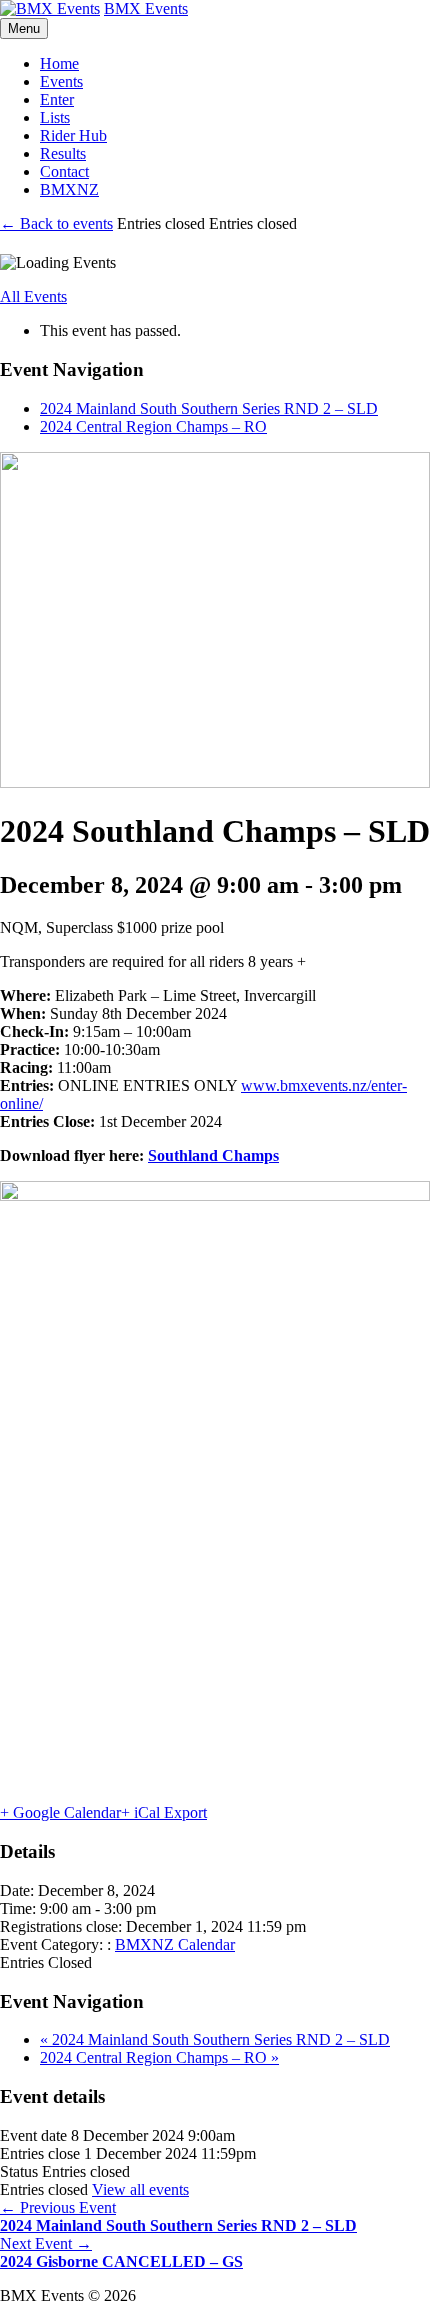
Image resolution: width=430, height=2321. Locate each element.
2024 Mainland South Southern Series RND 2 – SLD (209, 408)
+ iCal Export (164, 1812)
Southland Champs (213, 1155)
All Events (33, 296)
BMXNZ (69, 189)
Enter (57, 99)
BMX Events (146, 8)
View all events (140, 2189)
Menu (24, 28)
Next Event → (121, 2252)
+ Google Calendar (60, 1812)
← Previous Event (178, 2216)
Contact (64, 171)
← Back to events (56, 223)
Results (63, 153)
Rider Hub (73, 135)
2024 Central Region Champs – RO (153, 426)
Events (61, 81)
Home (59, 63)
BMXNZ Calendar (175, 1944)
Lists (55, 117)
